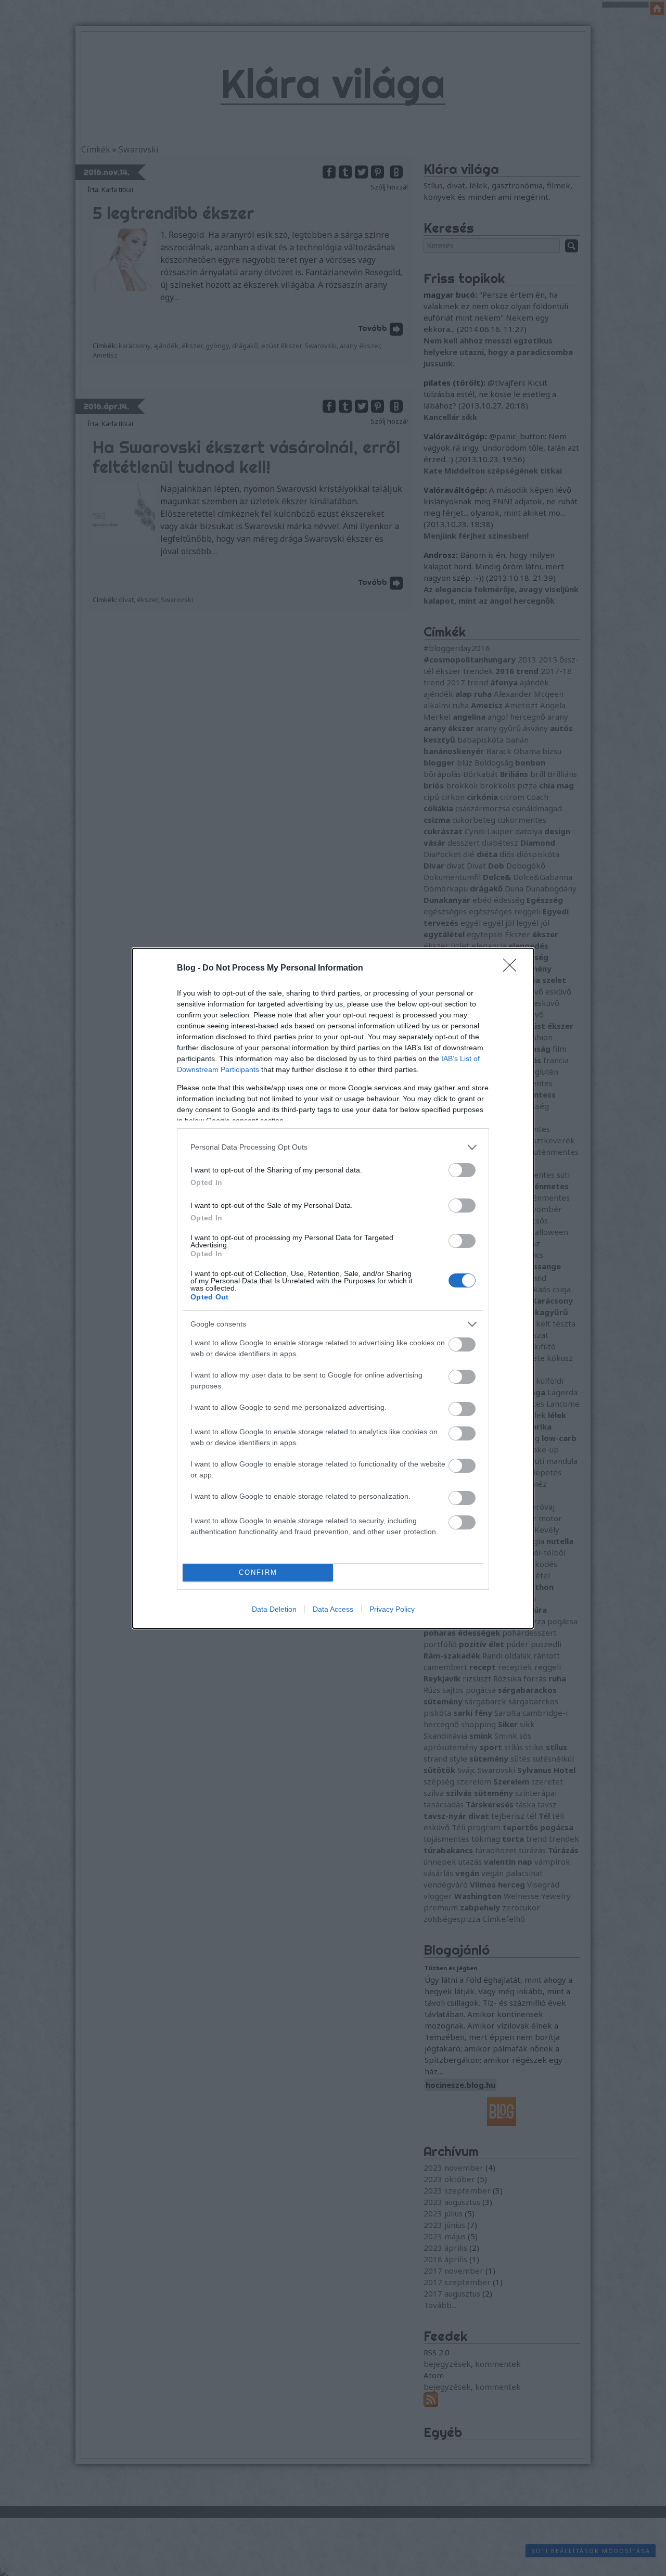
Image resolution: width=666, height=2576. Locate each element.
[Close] (513, 968)
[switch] (462, 1170)
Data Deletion (274, 1609)
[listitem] (333, 1147)
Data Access (333, 1609)
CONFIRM (258, 1572)
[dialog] (333, 1288)
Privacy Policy (392, 1609)
